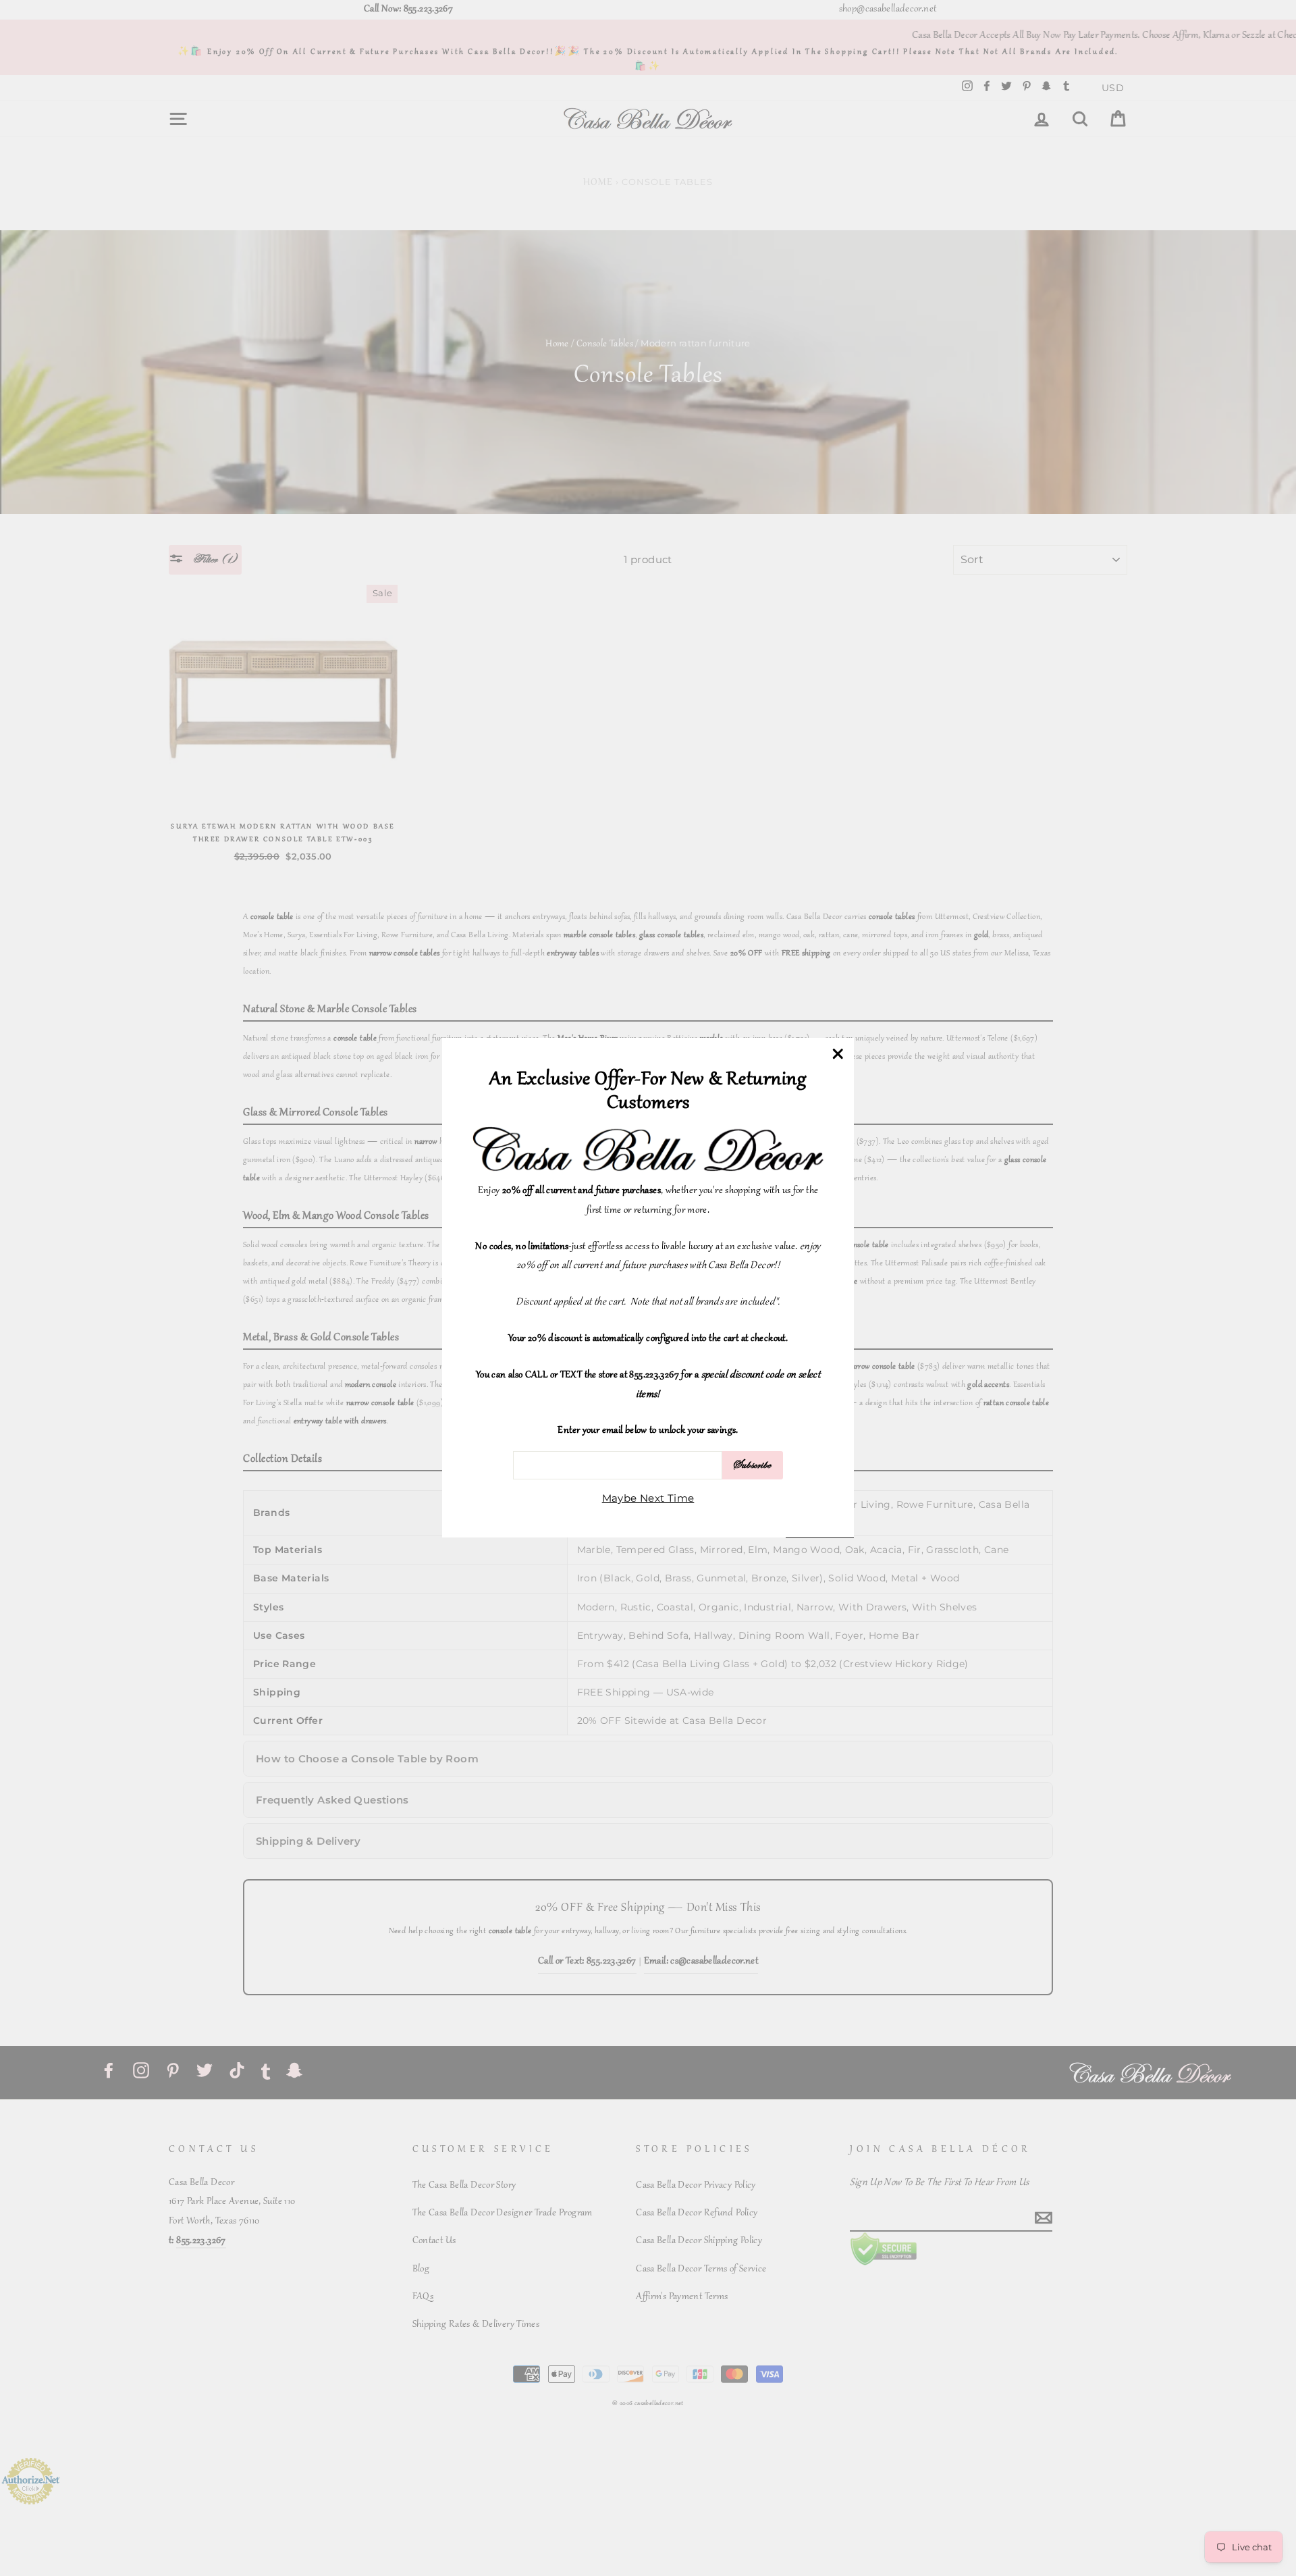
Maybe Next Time (648, 1499)
